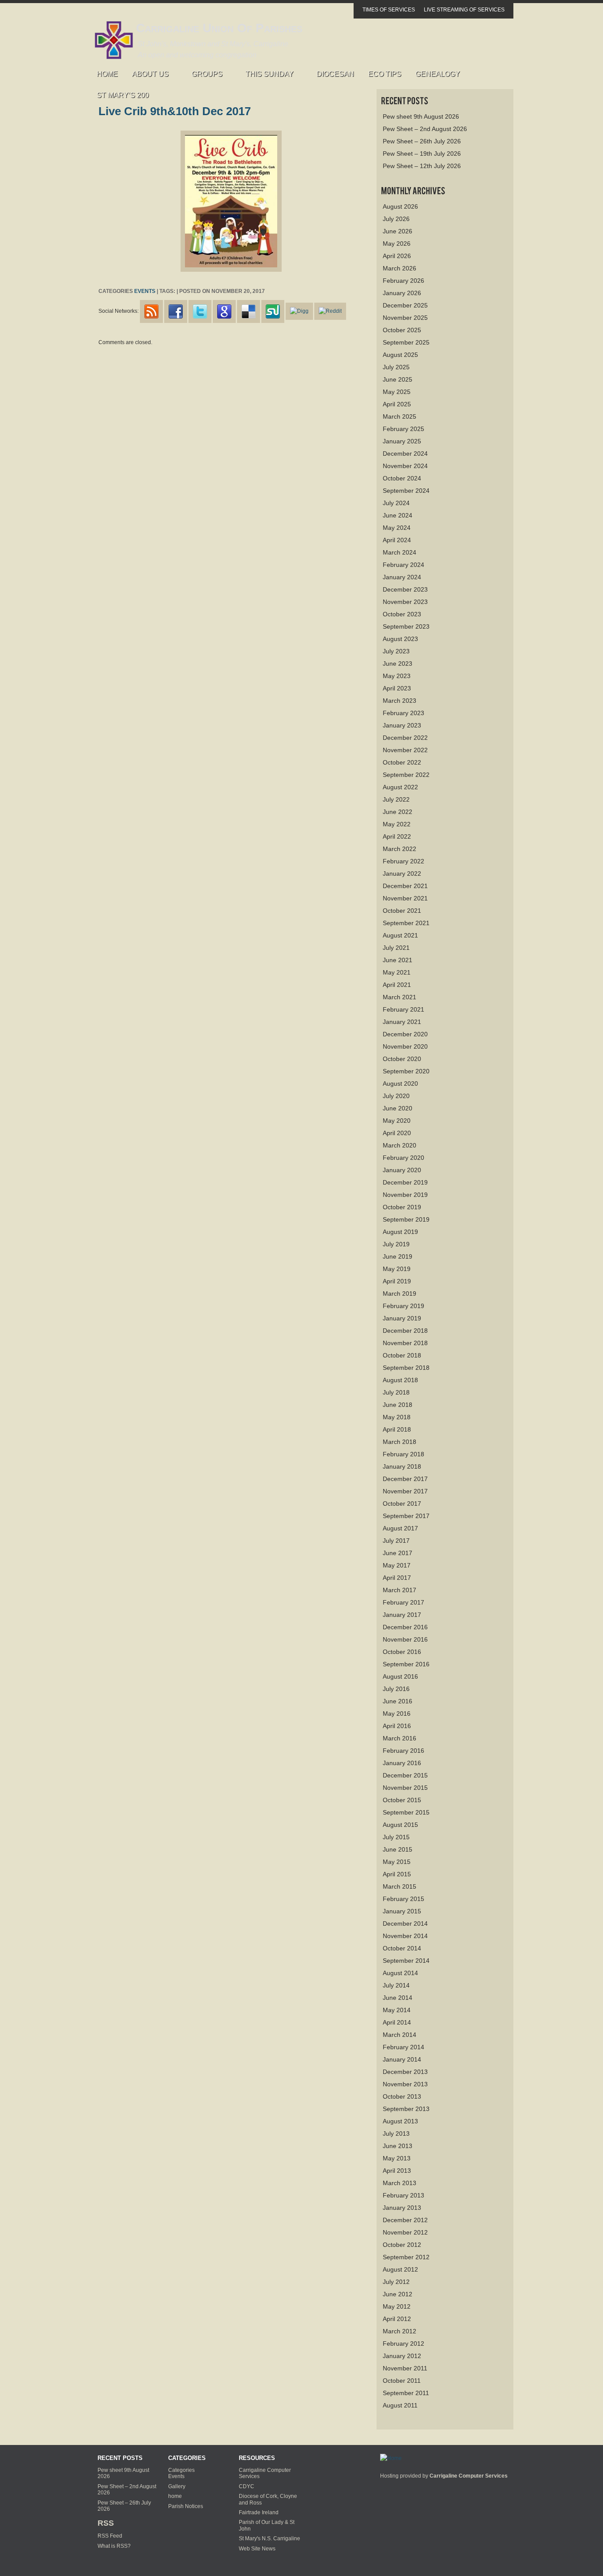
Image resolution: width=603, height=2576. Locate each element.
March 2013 (399, 2183)
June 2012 (398, 2294)
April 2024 (397, 540)
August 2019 (400, 1232)
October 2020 (402, 1059)
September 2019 (406, 1219)
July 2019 (396, 1244)
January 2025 (402, 441)
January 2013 (402, 2208)
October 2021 (402, 911)
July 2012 (396, 2282)
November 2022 (405, 750)
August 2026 (400, 206)
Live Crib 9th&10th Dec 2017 (175, 111)
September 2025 (406, 342)
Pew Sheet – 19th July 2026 (422, 154)
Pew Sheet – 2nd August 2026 (425, 129)
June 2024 (398, 515)
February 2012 (403, 2344)
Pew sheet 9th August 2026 (421, 116)
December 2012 (405, 2220)
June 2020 (398, 1108)
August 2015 (400, 1825)
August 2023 (400, 639)
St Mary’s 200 (123, 95)
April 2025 (397, 404)
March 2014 (399, 2035)
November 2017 (405, 1491)
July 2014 (396, 1985)
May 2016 (397, 1714)
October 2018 (402, 1355)
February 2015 (403, 1899)
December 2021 (405, 886)
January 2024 (402, 577)
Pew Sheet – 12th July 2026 (422, 166)
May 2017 (397, 1565)
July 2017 (396, 1541)
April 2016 (397, 1726)
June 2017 (398, 1553)
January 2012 (402, 2356)
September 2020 (406, 1071)
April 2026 (397, 256)
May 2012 (397, 2306)
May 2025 (397, 392)
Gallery (177, 2486)
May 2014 (397, 2010)
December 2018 (405, 1331)
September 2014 (406, 1961)
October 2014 (402, 1948)
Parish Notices (186, 2506)
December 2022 (405, 738)
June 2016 (398, 1701)
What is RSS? (114, 2546)
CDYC (247, 2486)
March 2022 (399, 849)
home (175, 2496)
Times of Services (389, 10)
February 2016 (403, 1751)
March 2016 (399, 1738)
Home (107, 74)
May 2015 (397, 1862)
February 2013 (403, 2195)
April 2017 (397, 1578)
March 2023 (399, 701)
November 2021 (405, 898)
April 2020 (397, 1133)
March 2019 (399, 1294)
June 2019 (398, 1256)
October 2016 (402, 1652)
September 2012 (406, 2257)
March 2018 (399, 1442)
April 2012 (397, 2319)
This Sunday (266, 76)
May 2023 (397, 676)
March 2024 (399, 552)
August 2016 (400, 1676)
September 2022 (406, 775)
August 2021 (400, 935)
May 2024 (397, 528)
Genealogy (438, 74)
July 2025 (396, 367)
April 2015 (397, 1874)
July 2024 (396, 503)
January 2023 (402, 725)
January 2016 (402, 1763)
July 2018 (396, 1392)
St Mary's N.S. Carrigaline (269, 2539)
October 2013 (402, 2096)
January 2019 (402, 1318)
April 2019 (397, 1281)
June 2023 (398, 664)
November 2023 (405, 602)
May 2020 (397, 1121)
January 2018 (402, 1466)
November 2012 (405, 2232)
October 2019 (402, 1207)
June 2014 (398, 1998)
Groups (204, 76)
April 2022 (397, 836)
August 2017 (400, 1528)
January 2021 (402, 1022)
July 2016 (396, 1689)
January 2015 (402, 1911)
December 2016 (405, 1627)
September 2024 (406, 491)
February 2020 (403, 1158)
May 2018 (397, 1417)
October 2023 (402, 614)
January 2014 (402, 2059)
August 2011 (400, 2405)
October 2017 (402, 1504)
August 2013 (400, 2121)
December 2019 (405, 1182)
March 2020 (399, 1145)
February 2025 (403, 429)
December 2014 (405, 1924)
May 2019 (397, 1269)
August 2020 (400, 1084)
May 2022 (397, 824)
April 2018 (397, 1429)
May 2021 (397, 972)
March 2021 (399, 997)
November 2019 (405, 1195)
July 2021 (396, 948)
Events (145, 291)
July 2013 (396, 2134)
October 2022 (402, 762)
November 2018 (405, 1343)
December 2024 (405, 454)
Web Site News (257, 2549)
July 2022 (396, 799)
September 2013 (406, 2109)
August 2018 (400, 1380)
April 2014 (397, 2022)
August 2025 (400, 355)
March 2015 (399, 1886)
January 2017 (402, 1615)
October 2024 (402, 478)
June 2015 (398, 1849)
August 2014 (400, 1973)
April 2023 (397, 688)
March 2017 (399, 1590)
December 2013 (405, 2072)
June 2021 (398, 960)
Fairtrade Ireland (259, 2512)
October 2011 (402, 2381)
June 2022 (398, 812)
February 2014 (403, 2047)
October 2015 (402, 1800)
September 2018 (406, 1368)
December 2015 (405, 1775)
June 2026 (398, 231)
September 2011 (406, 2393)
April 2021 (397, 985)
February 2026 (403, 281)
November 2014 (405, 1936)
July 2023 (396, 651)
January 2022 (402, 874)
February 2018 (403, 1454)
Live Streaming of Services (464, 10)
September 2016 (406, 1664)
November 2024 (405, 466)
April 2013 (397, 2171)
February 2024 (403, 565)
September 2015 (406, 1812)
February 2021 (403, 1009)
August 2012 (400, 2269)
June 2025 (398, 379)
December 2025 (405, 305)
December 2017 (405, 1479)
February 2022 (403, 861)
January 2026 (402, 293)
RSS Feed (110, 2536)
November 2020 (405, 1046)
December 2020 (405, 1034)
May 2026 (397, 244)
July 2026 (396, 219)
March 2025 (399, 416)
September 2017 (406, 1516)
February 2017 (403, 1602)
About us (147, 76)
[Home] (391, 2458)
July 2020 (396, 1096)
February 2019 (403, 1306)
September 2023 (406, 626)
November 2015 (405, 1788)
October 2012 (402, 2245)
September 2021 (406, 923)
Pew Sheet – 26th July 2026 (422, 141)
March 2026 (399, 268)
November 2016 (405, 1639)
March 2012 (399, 2331)
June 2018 (398, 1405)
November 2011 (405, 2368)
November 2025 (405, 318)
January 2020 (402, 1170)
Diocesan (335, 74)
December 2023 (405, 589)
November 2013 (405, 2084)
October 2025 (402, 330)
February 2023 (403, 713)
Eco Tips (385, 74)
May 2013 (397, 2158)
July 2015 (396, 1837)
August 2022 (400, 787)
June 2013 (398, 2146)
